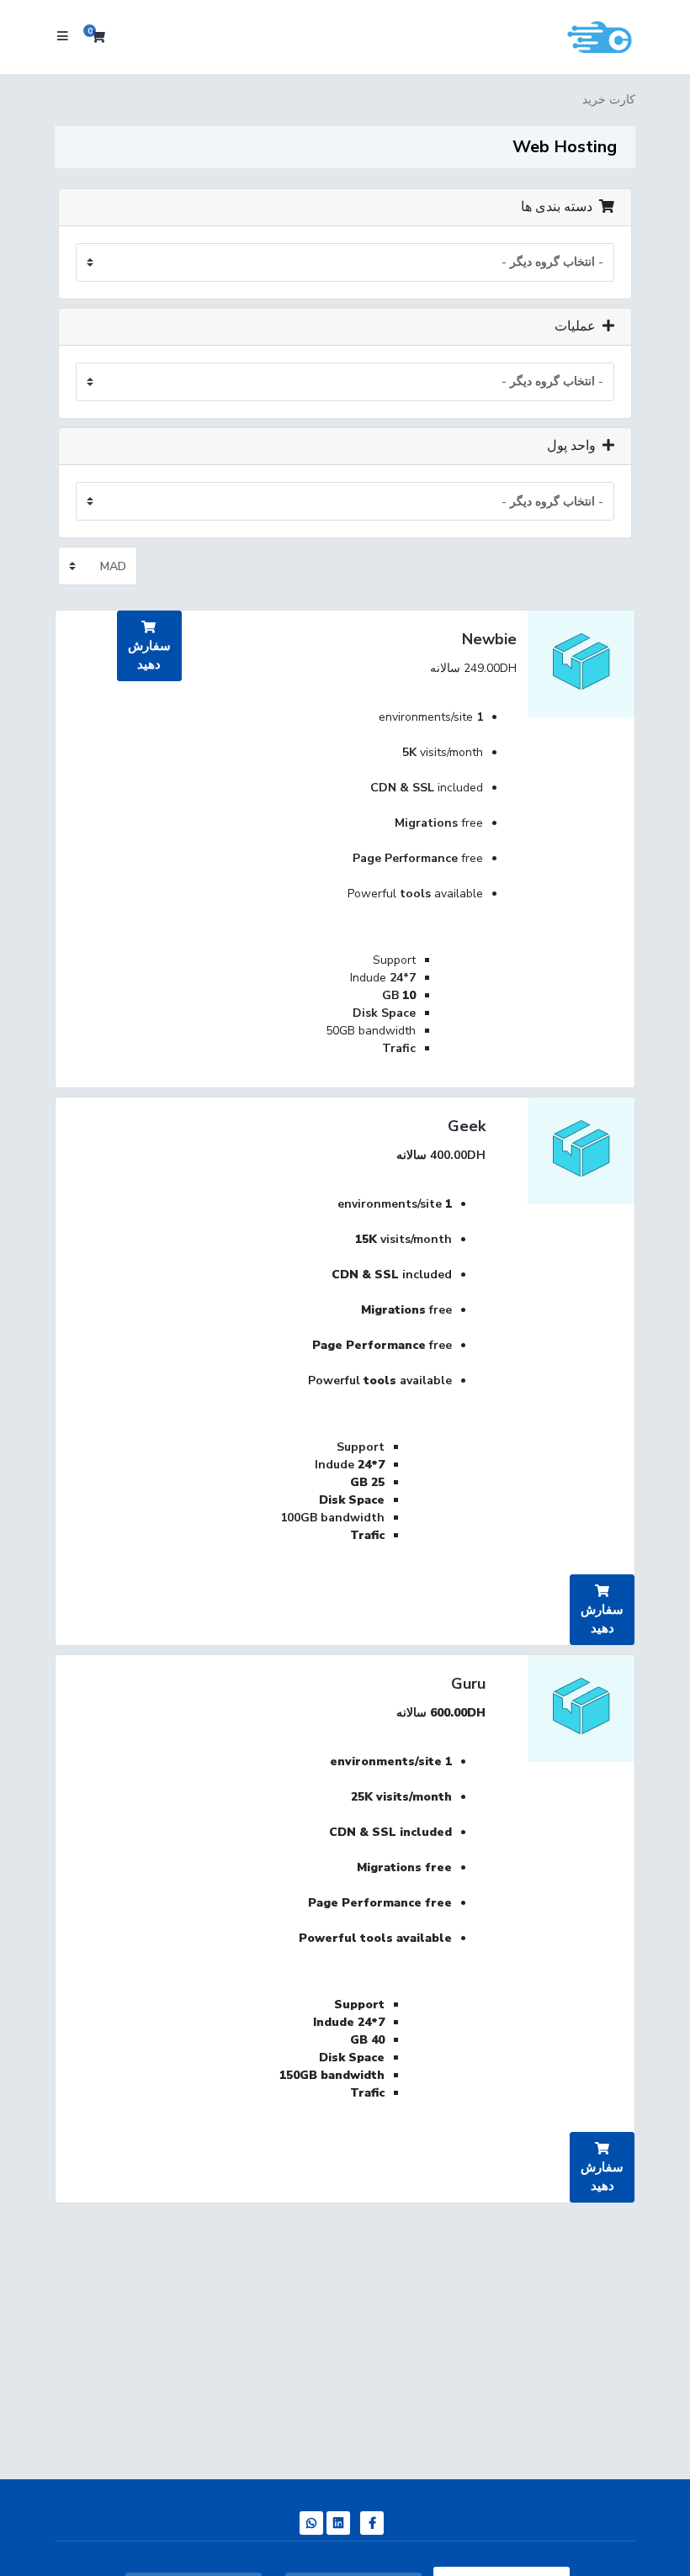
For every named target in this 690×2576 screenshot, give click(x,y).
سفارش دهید (149, 655)
